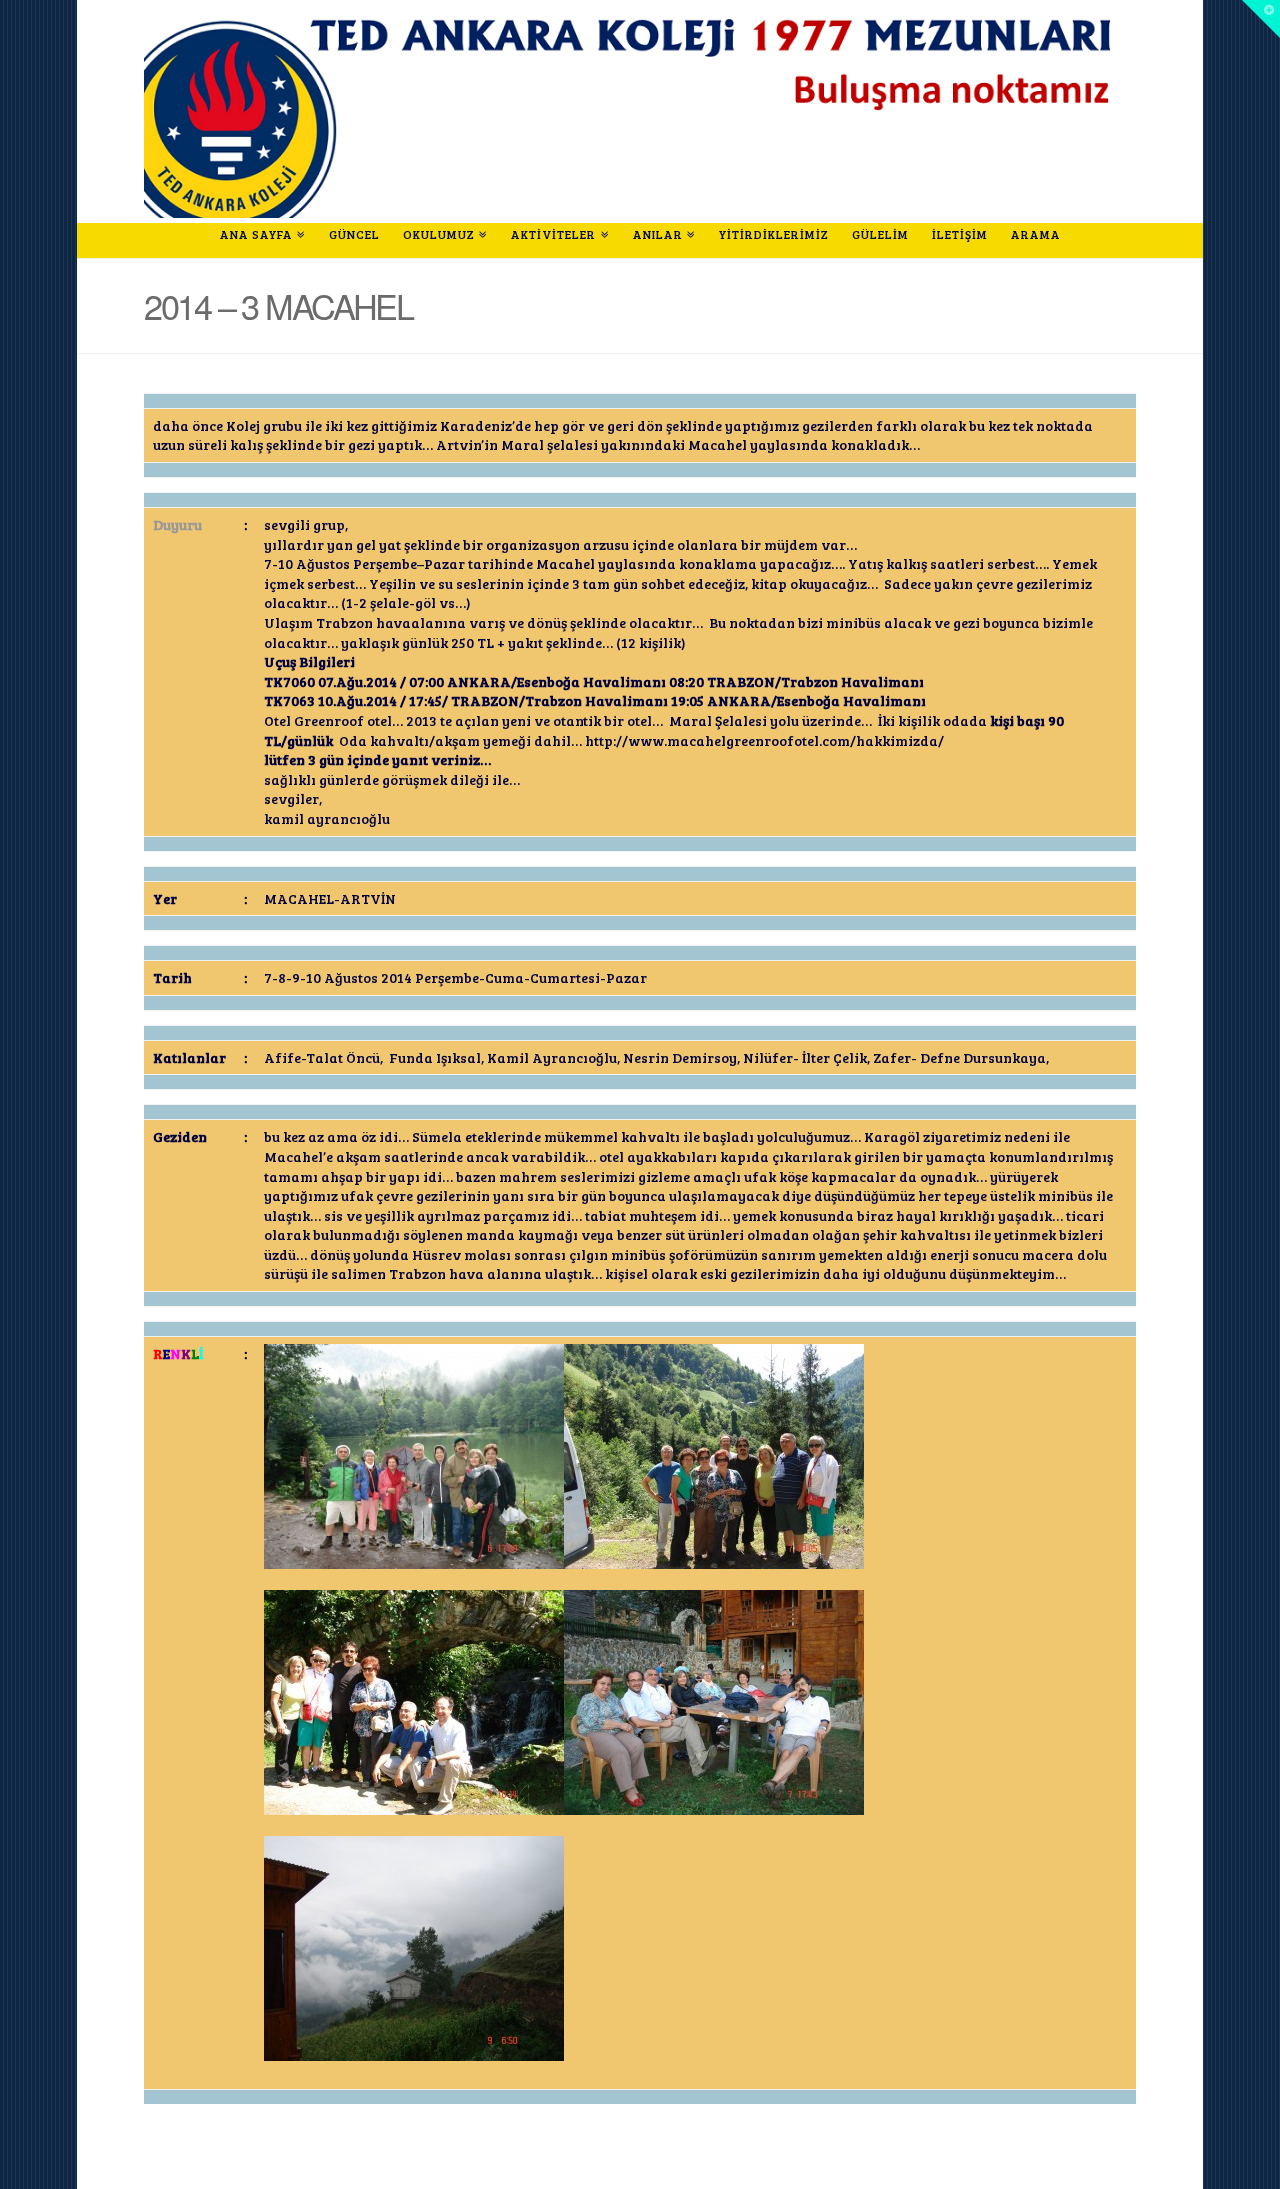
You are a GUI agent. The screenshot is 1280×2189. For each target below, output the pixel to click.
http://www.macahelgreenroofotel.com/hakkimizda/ (764, 740)
